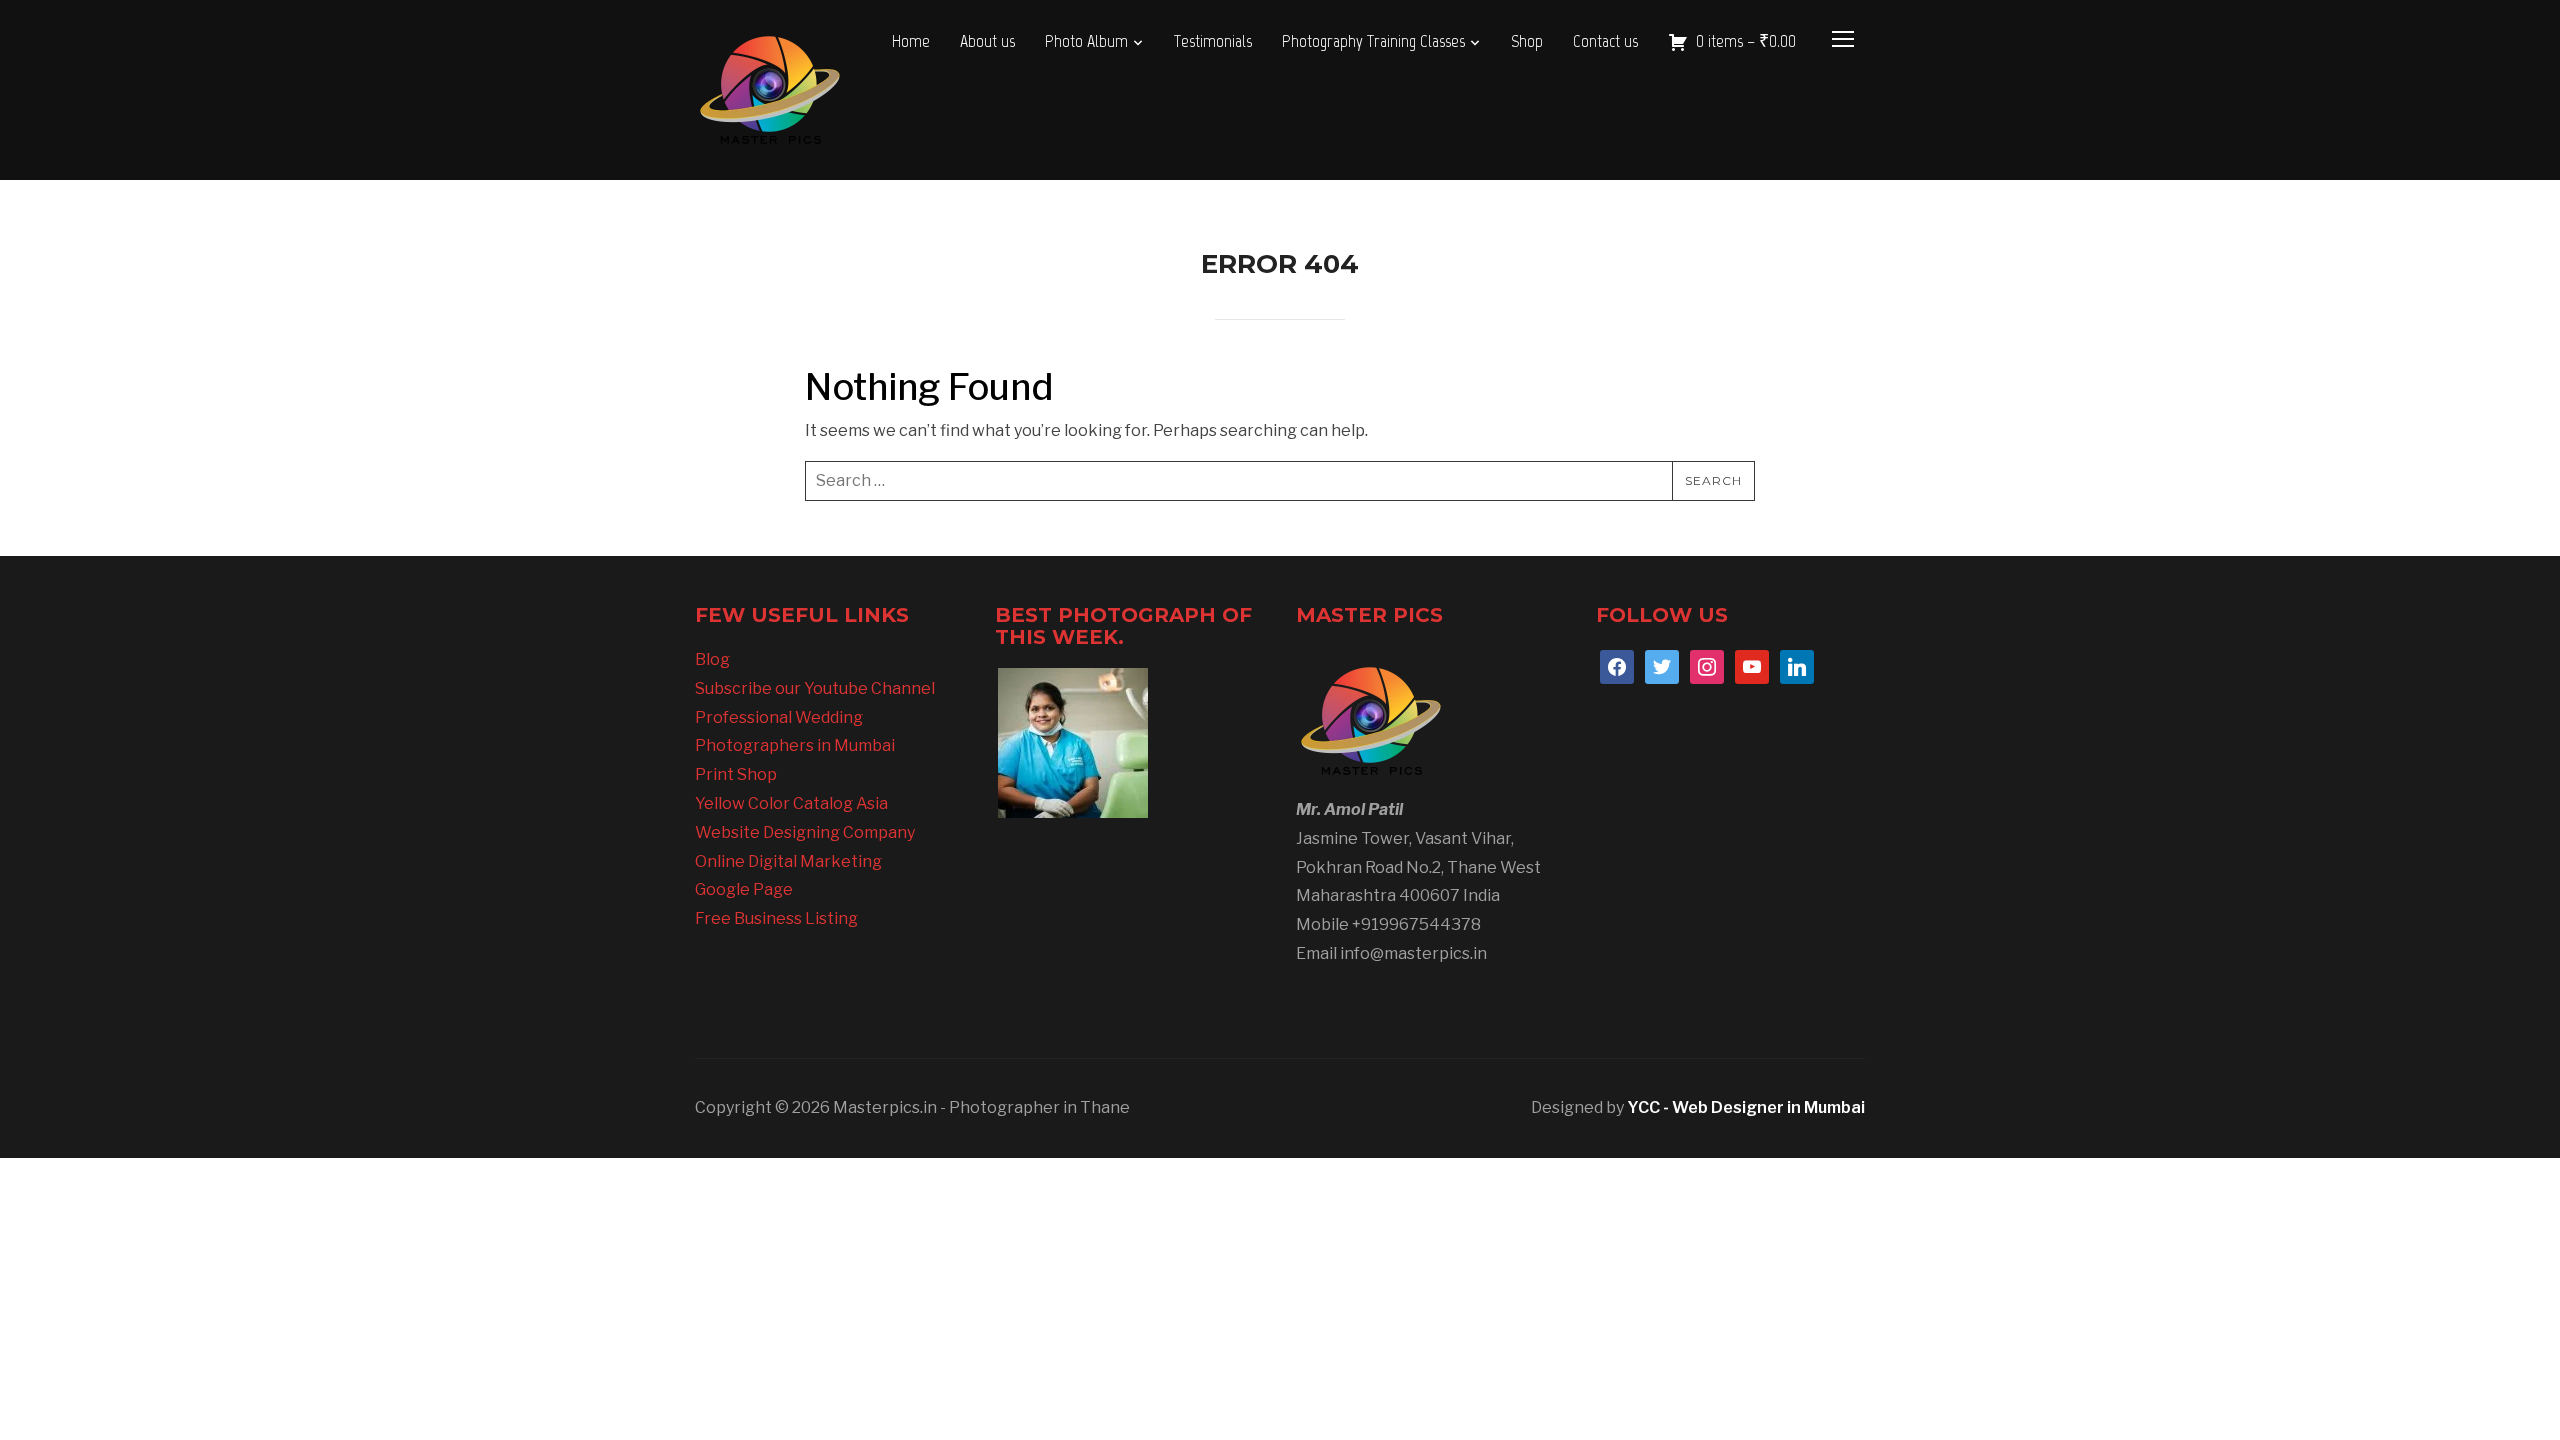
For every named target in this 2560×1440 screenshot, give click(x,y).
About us (987, 41)
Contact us (1605, 41)
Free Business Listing (776, 918)
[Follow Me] (1662, 665)
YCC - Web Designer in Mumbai (1746, 1107)
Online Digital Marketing (788, 861)
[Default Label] (1752, 665)
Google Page (744, 889)
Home (911, 41)
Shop (1527, 41)
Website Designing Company (805, 832)
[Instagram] (1707, 665)
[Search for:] (1280, 481)
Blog (712, 659)
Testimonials (1213, 41)
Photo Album (1086, 41)
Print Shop (736, 774)
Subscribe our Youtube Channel (815, 688)
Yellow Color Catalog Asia (791, 803)
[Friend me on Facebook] (1617, 665)
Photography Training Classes (1373, 41)
